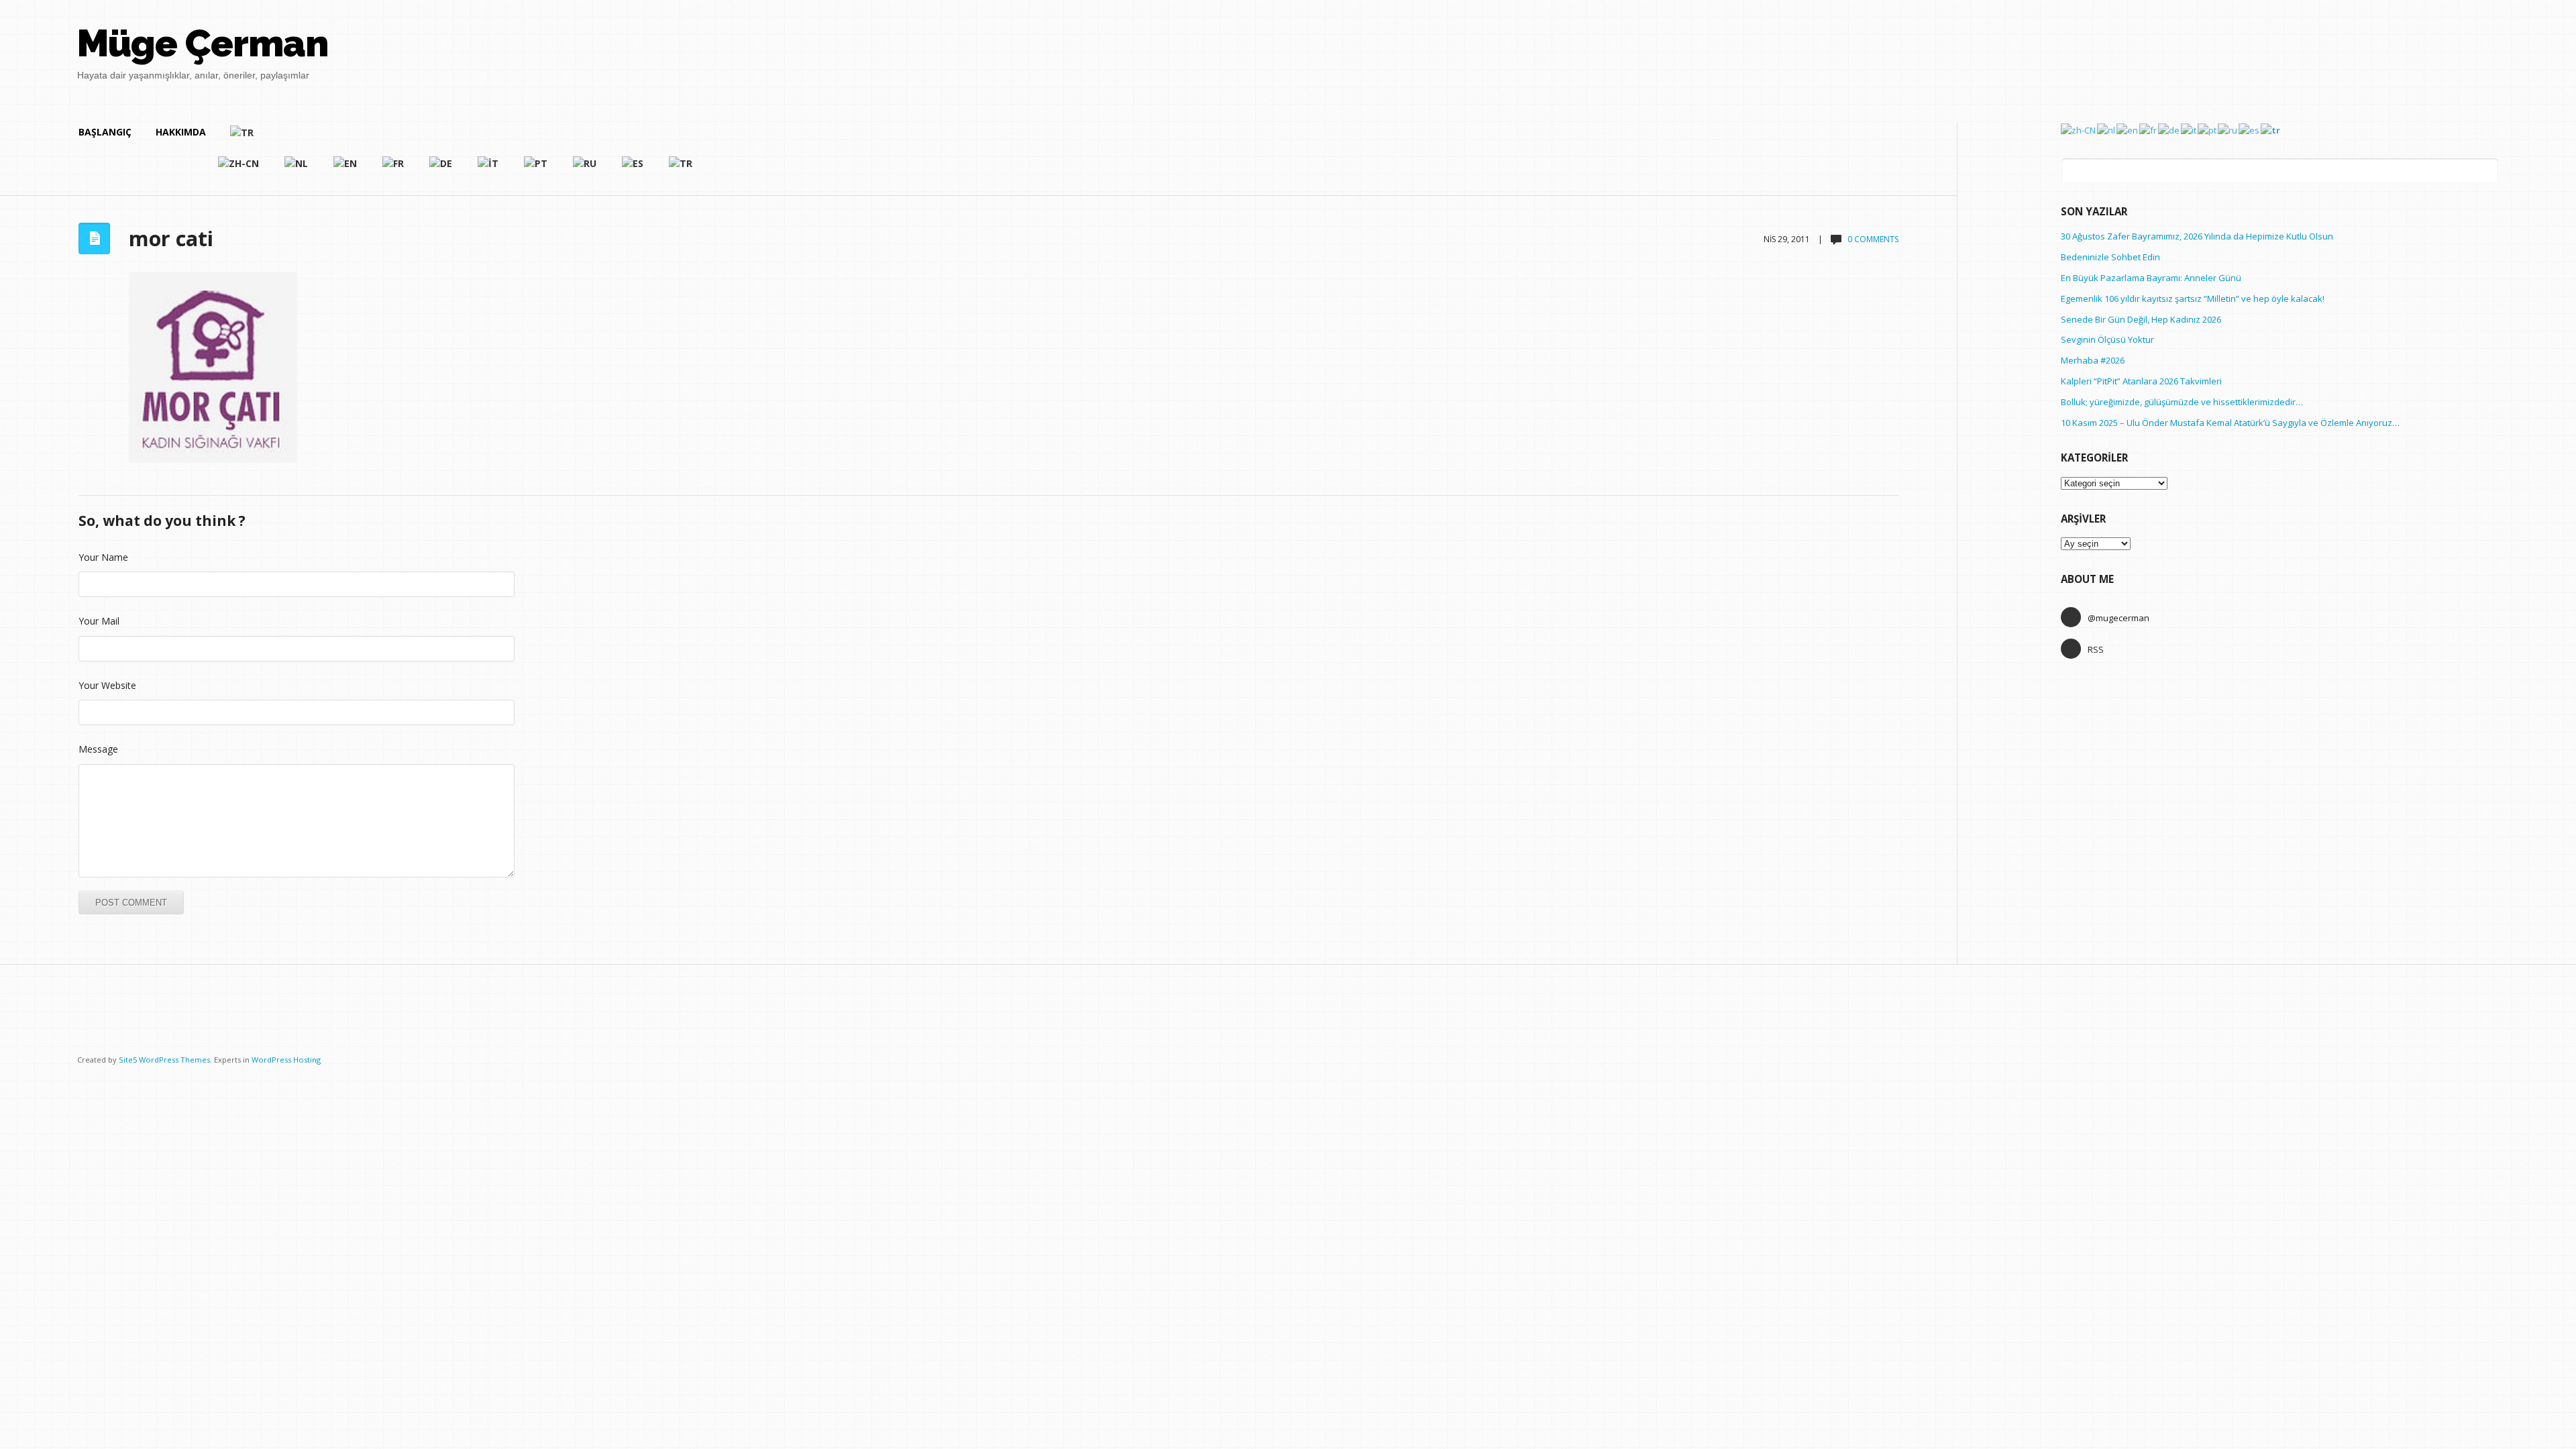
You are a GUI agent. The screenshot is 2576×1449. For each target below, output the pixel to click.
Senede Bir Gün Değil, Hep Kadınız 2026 (2141, 319)
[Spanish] (633, 169)
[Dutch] (297, 169)
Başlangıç (105, 132)
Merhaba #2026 (2093, 360)
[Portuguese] (536, 169)
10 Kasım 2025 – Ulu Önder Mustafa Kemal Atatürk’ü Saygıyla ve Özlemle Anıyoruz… (2230, 423)
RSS (2096, 649)
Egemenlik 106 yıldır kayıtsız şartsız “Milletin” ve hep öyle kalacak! (2193, 299)
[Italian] (489, 169)
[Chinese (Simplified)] (239, 169)
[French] (394, 169)
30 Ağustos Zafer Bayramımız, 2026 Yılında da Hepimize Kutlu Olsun (2197, 236)
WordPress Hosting (286, 1060)
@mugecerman (2118, 618)
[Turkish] (462, 138)
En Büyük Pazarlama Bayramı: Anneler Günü (2151, 278)
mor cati (171, 238)
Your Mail (99, 621)
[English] (346, 169)
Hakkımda (181, 132)
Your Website (107, 685)
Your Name (103, 557)
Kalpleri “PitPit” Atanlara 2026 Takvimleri (2141, 381)
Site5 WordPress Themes (164, 1060)
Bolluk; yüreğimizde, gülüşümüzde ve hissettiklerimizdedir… (2182, 402)
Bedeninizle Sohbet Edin (2110, 257)
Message (98, 749)
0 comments (1873, 239)
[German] (441, 169)
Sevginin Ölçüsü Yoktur (2107, 339)
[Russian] (585, 169)
